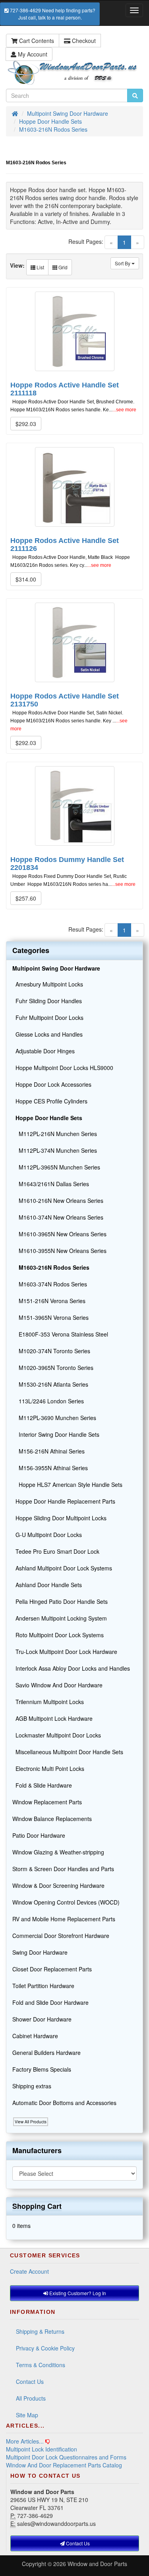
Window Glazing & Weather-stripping (58, 1852)
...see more (124, 410)
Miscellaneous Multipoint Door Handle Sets (68, 1752)
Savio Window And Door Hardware (57, 1685)
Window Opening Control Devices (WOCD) (66, 1902)
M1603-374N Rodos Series (50, 1284)
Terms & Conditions (41, 2365)
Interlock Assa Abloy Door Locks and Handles (71, 1668)
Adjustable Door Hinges (44, 1051)
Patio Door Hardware (39, 1835)
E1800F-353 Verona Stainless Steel (60, 1334)
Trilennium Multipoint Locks (48, 1702)
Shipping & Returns (40, 2331)
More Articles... (25, 2441)
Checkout (83, 41)
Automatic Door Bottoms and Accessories (64, 2103)
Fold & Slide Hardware (42, 1785)
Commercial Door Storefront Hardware (61, 1936)
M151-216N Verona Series (49, 1301)
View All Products (31, 2122)
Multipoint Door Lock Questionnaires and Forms (66, 2457)
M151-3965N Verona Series (50, 1317)
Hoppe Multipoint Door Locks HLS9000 (63, 1068)
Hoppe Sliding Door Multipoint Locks (59, 1518)
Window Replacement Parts (47, 1802)
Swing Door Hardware (40, 1952)
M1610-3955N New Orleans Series (59, 1251)
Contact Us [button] (77, 2543)
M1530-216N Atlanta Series (50, 1384)
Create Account (29, 2271)
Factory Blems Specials (42, 2069)
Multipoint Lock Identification (42, 2449)
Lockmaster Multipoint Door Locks (57, 1735)
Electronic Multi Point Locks (48, 1769)
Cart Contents (36, 41)
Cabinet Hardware (35, 2036)
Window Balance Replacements (52, 1819)
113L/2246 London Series (48, 1401)
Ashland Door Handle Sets (47, 1585)
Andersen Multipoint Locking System (60, 1618)
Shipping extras (32, 2086)
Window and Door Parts (97, 2564)
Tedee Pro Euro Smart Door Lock (56, 1551)
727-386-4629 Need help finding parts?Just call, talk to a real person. (52, 14)
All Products (31, 2398)
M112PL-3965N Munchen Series (56, 1167)
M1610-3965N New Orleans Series (59, 1234)
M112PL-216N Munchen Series (55, 1134)
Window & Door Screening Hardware (58, 1885)
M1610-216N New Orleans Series (58, 1200)
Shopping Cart (37, 2206)
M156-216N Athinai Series (48, 1451)
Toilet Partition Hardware (43, 1986)
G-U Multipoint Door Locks (47, 1535)
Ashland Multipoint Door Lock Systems (62, 1568)
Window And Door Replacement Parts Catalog (64, 2465)
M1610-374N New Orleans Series (58, 1217)
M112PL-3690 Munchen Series (54, 1418)
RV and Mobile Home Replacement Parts (64, 1919)
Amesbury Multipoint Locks (48, 984)
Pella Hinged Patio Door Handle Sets (60, 1601)
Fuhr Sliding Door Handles (47, 1001)
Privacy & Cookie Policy (45, 2348)
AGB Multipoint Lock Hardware (52, 1718)
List (40, 267)
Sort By (123, 263)
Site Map (27, 2415)
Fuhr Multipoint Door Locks (48, 1018)
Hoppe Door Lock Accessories (52, 1084)
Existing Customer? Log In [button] (77, 2293)
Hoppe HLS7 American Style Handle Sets (67, 1485)
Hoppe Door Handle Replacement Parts (64, 1501)
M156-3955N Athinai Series (50, 1468)
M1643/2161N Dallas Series (51, 1184)
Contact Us (30, 2381)
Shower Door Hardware (42, 2019)
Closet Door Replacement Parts (52, 1969)
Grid (62, 267)
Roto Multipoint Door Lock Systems (58, 1635)
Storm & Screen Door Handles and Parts (63, 1869)
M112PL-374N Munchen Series (55, 1150)
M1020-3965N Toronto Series (53, 1368)
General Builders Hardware (46, 2053)
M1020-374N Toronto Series (51, 1351)
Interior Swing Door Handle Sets (56, 1434)
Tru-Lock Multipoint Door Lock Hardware (65, 1652)
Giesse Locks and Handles (47, 1034)
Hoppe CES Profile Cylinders (50, 1101)
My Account (32, 54)
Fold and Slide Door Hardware (50, 2002)
